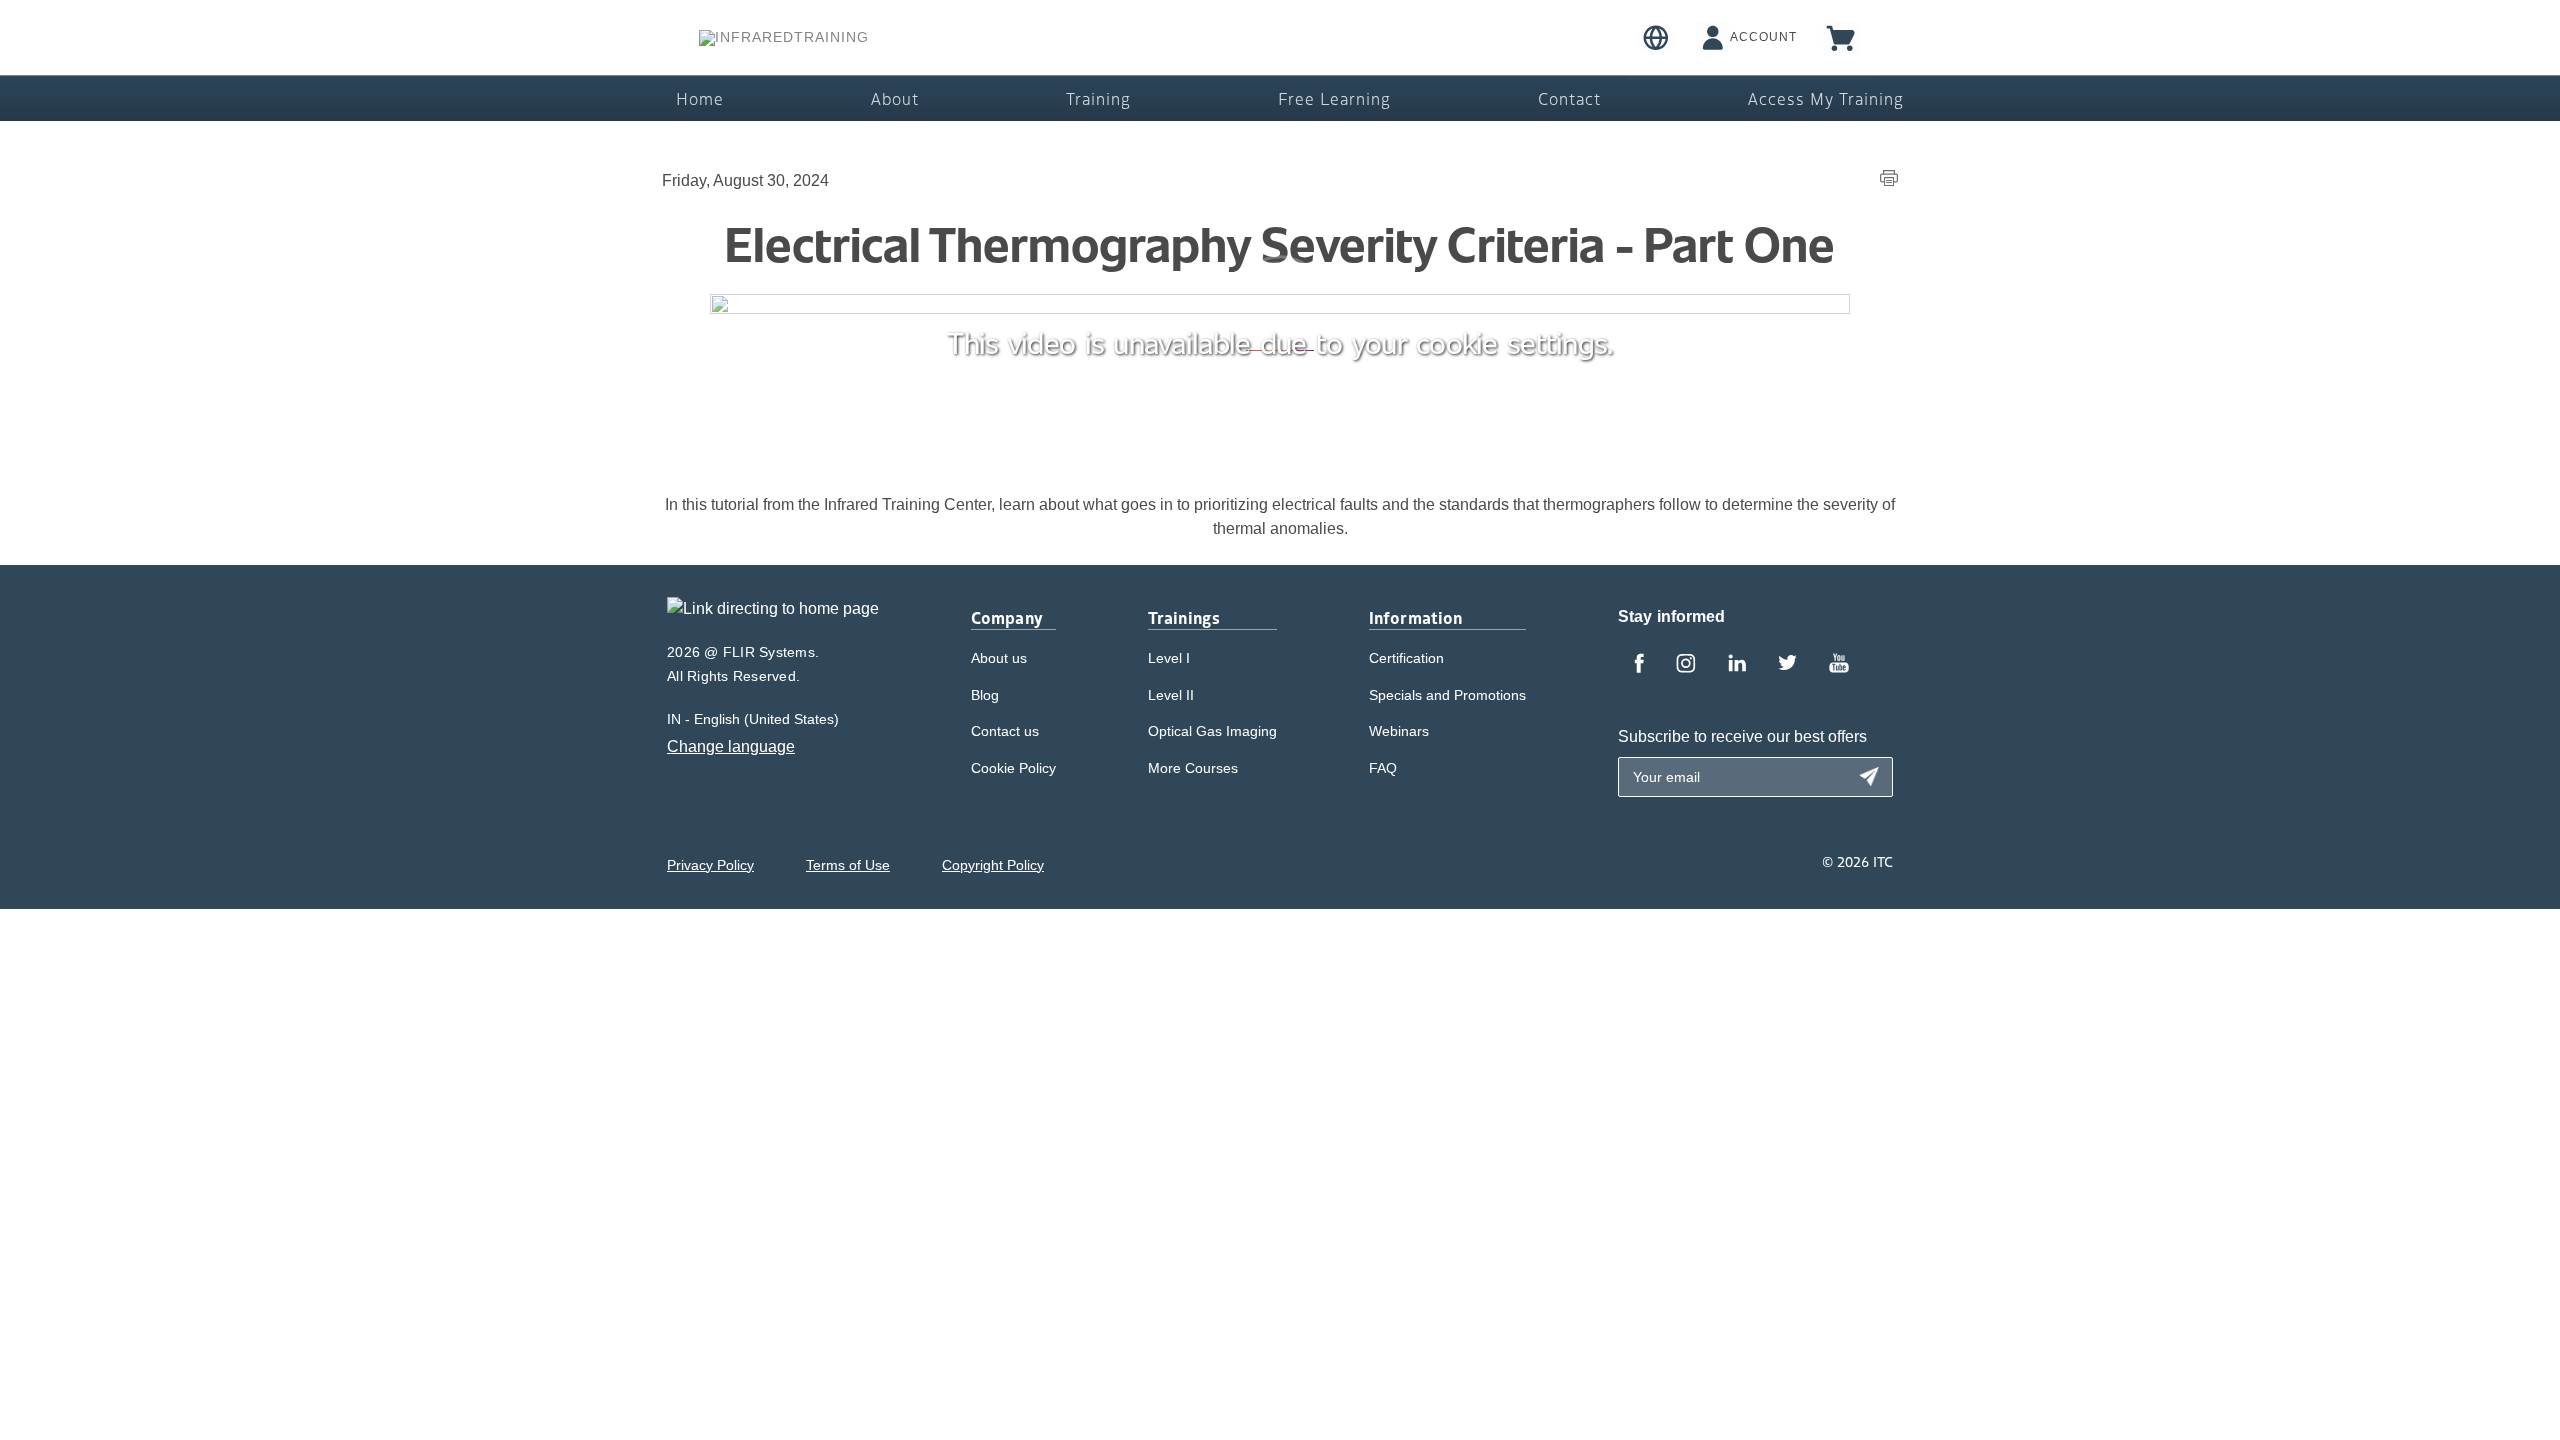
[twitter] (1787, 665)
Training (1098, 98)
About (895, 98)
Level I (1169, 658)
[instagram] (1686, 665)
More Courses (1193, 768)
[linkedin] (1737, 665)
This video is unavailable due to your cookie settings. (1279, 342)
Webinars (1399, 731)
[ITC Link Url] (784, 38)
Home (700, 98)
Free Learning (1334, 98)
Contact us (1005, 731)
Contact (1569, 98)
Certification (1406, 658)
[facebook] (1639, 665)
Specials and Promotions (1447, 695)
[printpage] (1889, 181)
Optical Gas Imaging (1212, 731)
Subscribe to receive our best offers (1742, 736)
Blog (985, 695)
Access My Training (1826, 98)
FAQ (1383, 768)
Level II (1171, 695)
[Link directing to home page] (773, 615)
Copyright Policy (993, 865)
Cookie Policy (1013, 768)
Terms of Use (848, 865)
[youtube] (1839, 665)
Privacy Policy (710, 865)
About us (999, 658)
